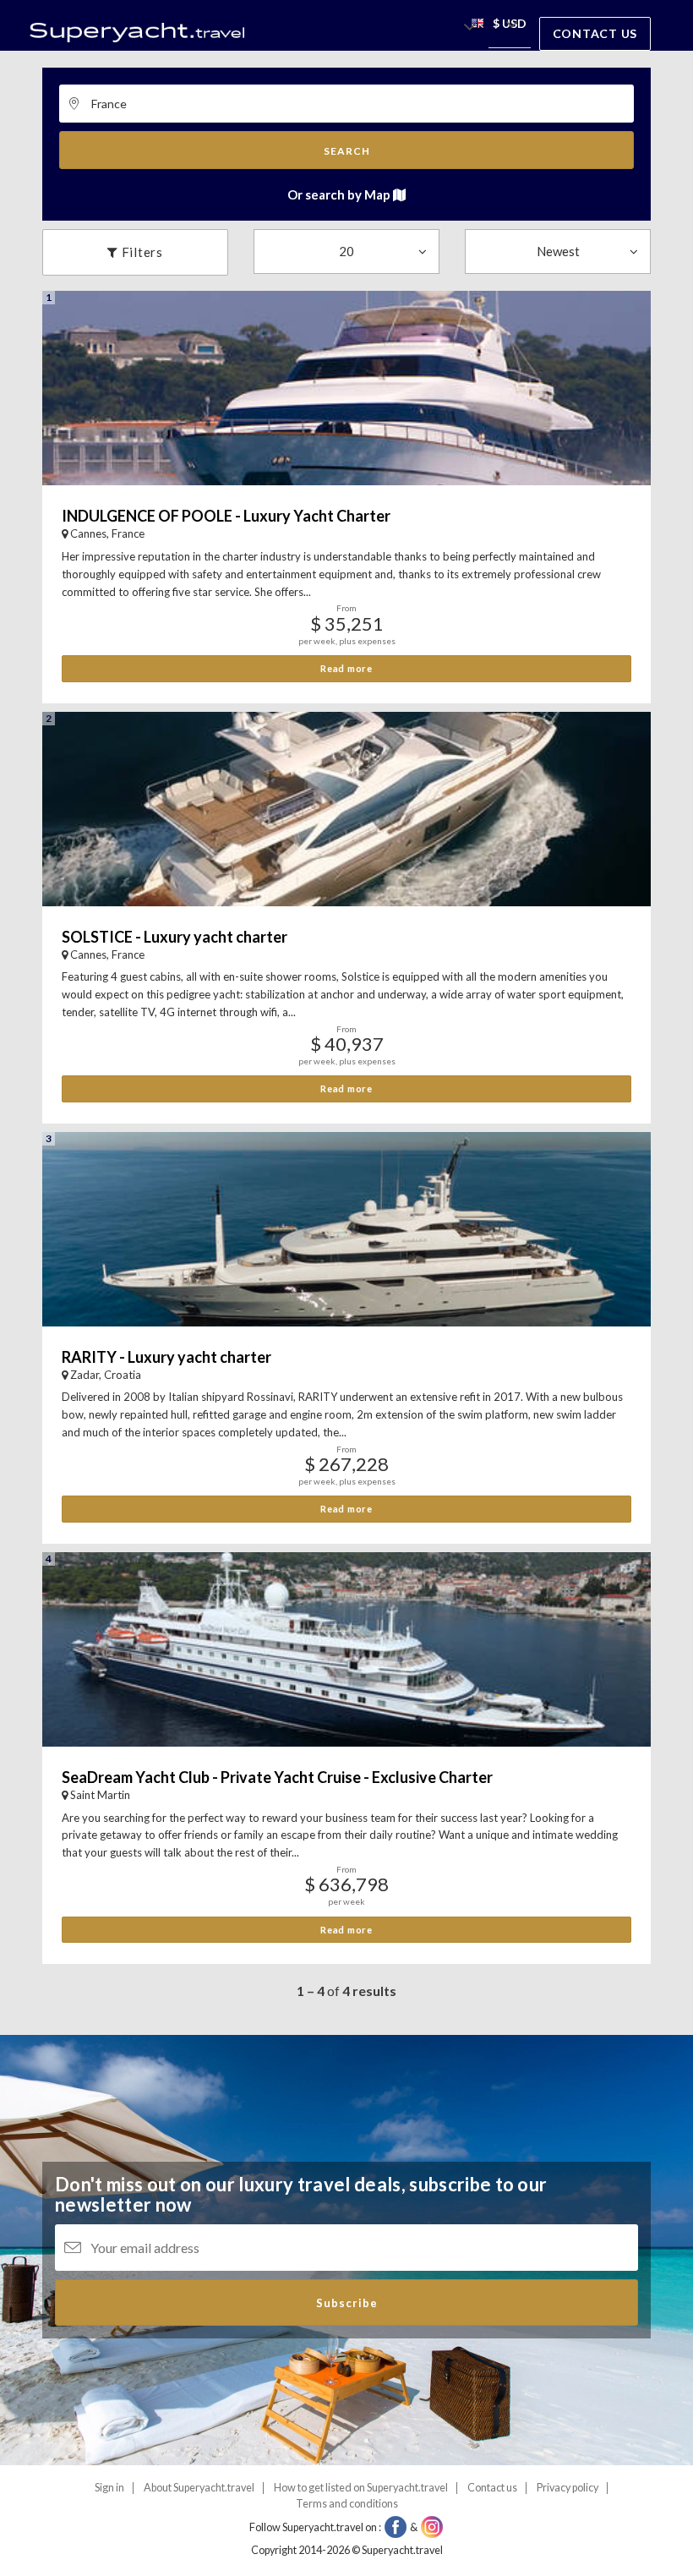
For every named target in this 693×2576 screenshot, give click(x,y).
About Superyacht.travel (199, 2488)
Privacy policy (567, 2488)
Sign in (109, 2488)
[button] (477, 26)
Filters (141, 252)
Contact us (595, 33)
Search (347, 151)
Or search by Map (340, 194)
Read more (346, 668)
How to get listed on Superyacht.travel (361, 2488)
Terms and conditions (347, 2504)
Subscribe (347, 2303)
